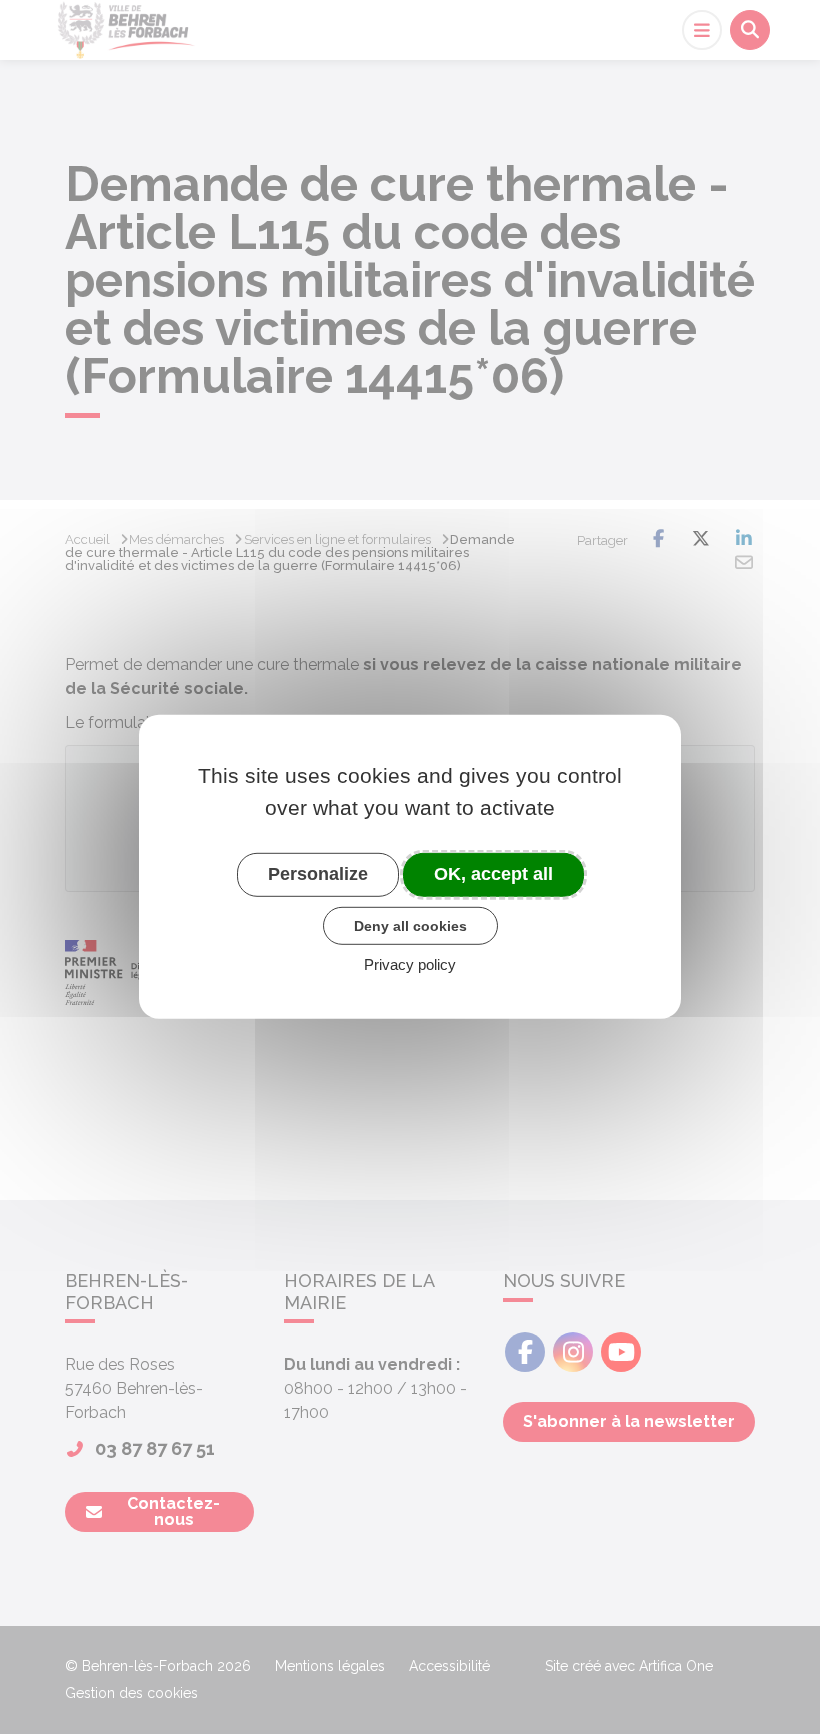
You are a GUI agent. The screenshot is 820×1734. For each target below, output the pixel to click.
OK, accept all (493, 874)
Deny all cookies (410, 925)
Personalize (318, 874)
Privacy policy (410, 964)
